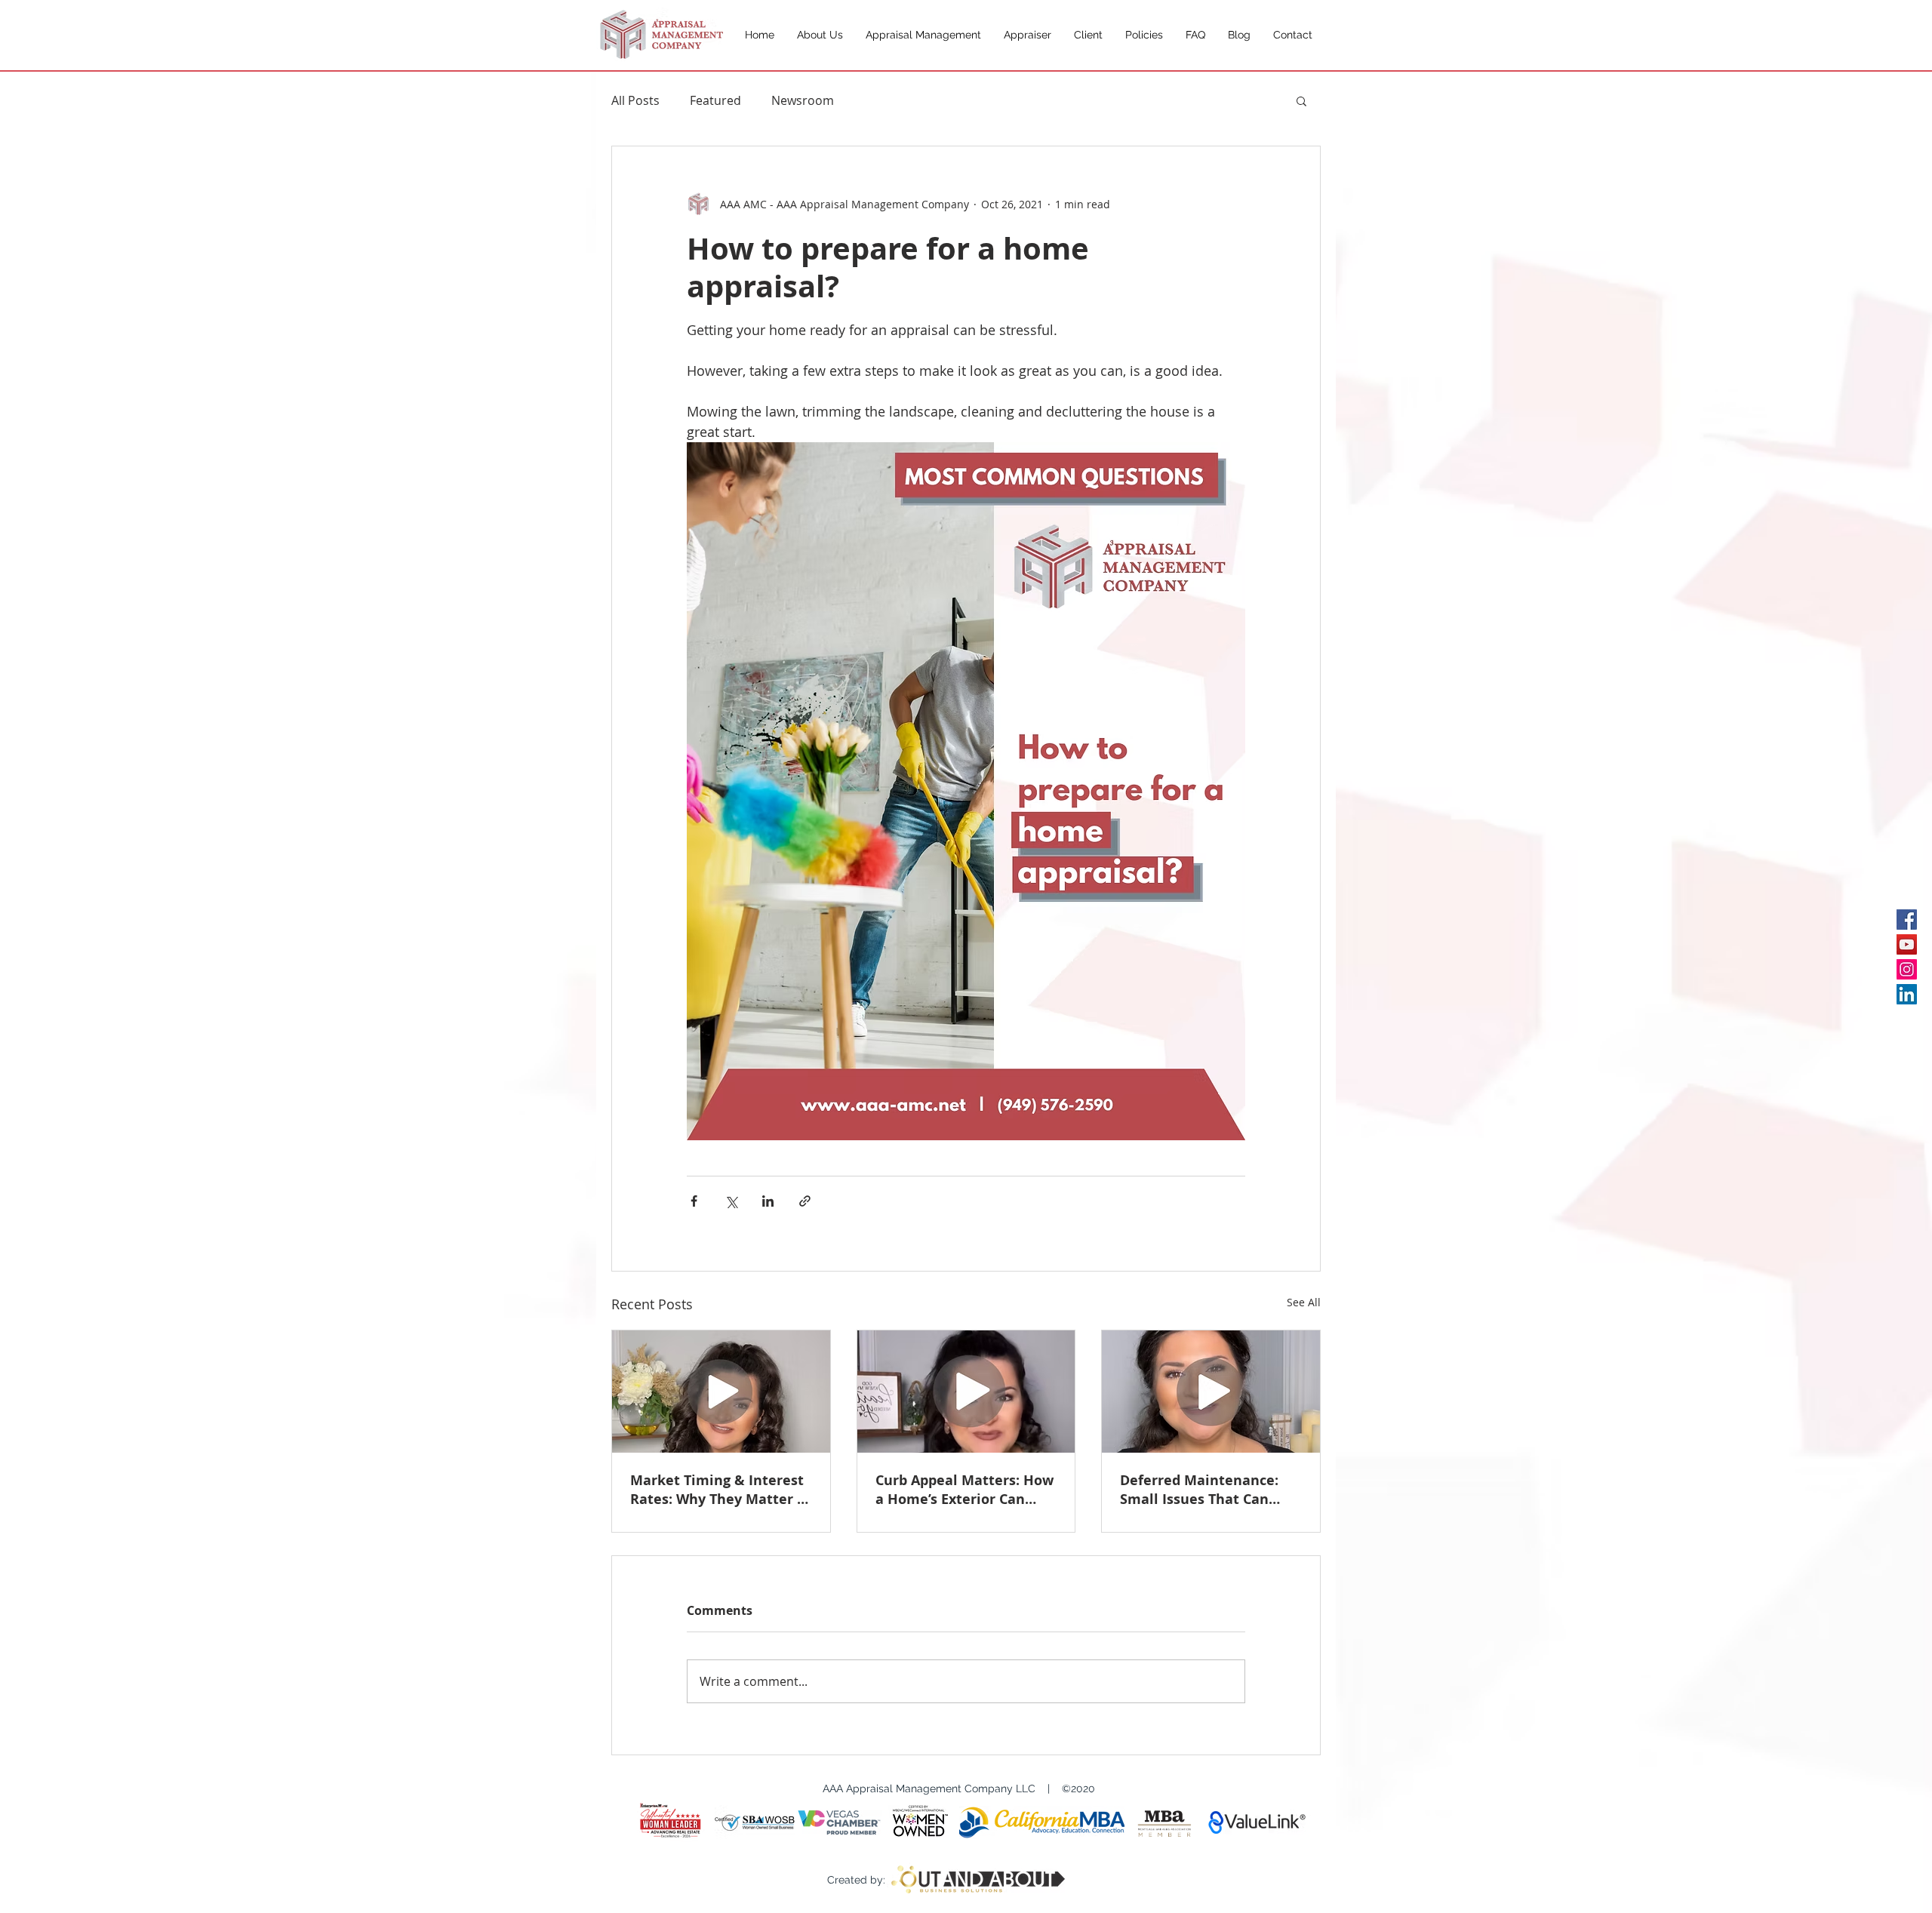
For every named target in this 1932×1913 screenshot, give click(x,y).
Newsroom (803, 100)
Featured (715, 100)
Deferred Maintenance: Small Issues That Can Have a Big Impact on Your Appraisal (1209, 1490)
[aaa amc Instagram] (1907, 969)
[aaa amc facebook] (1907, 920)
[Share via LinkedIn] (768, 1201)
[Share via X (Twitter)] (731, 1201)
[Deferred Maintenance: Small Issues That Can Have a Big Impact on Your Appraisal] (1211, 1392)
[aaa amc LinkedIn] (1907, 994)
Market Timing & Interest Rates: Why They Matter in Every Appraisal (720, 1490)
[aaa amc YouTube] (1907, 944)
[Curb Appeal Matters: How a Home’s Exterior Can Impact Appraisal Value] (966, 1392)
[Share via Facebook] (694, 1201)
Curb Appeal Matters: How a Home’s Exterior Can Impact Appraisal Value (964, 1490)
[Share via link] (805, 1201)
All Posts (635, 100)
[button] (1301, 100)
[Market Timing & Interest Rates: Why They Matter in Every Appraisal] (721, 1392)
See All (1304, 1302)
